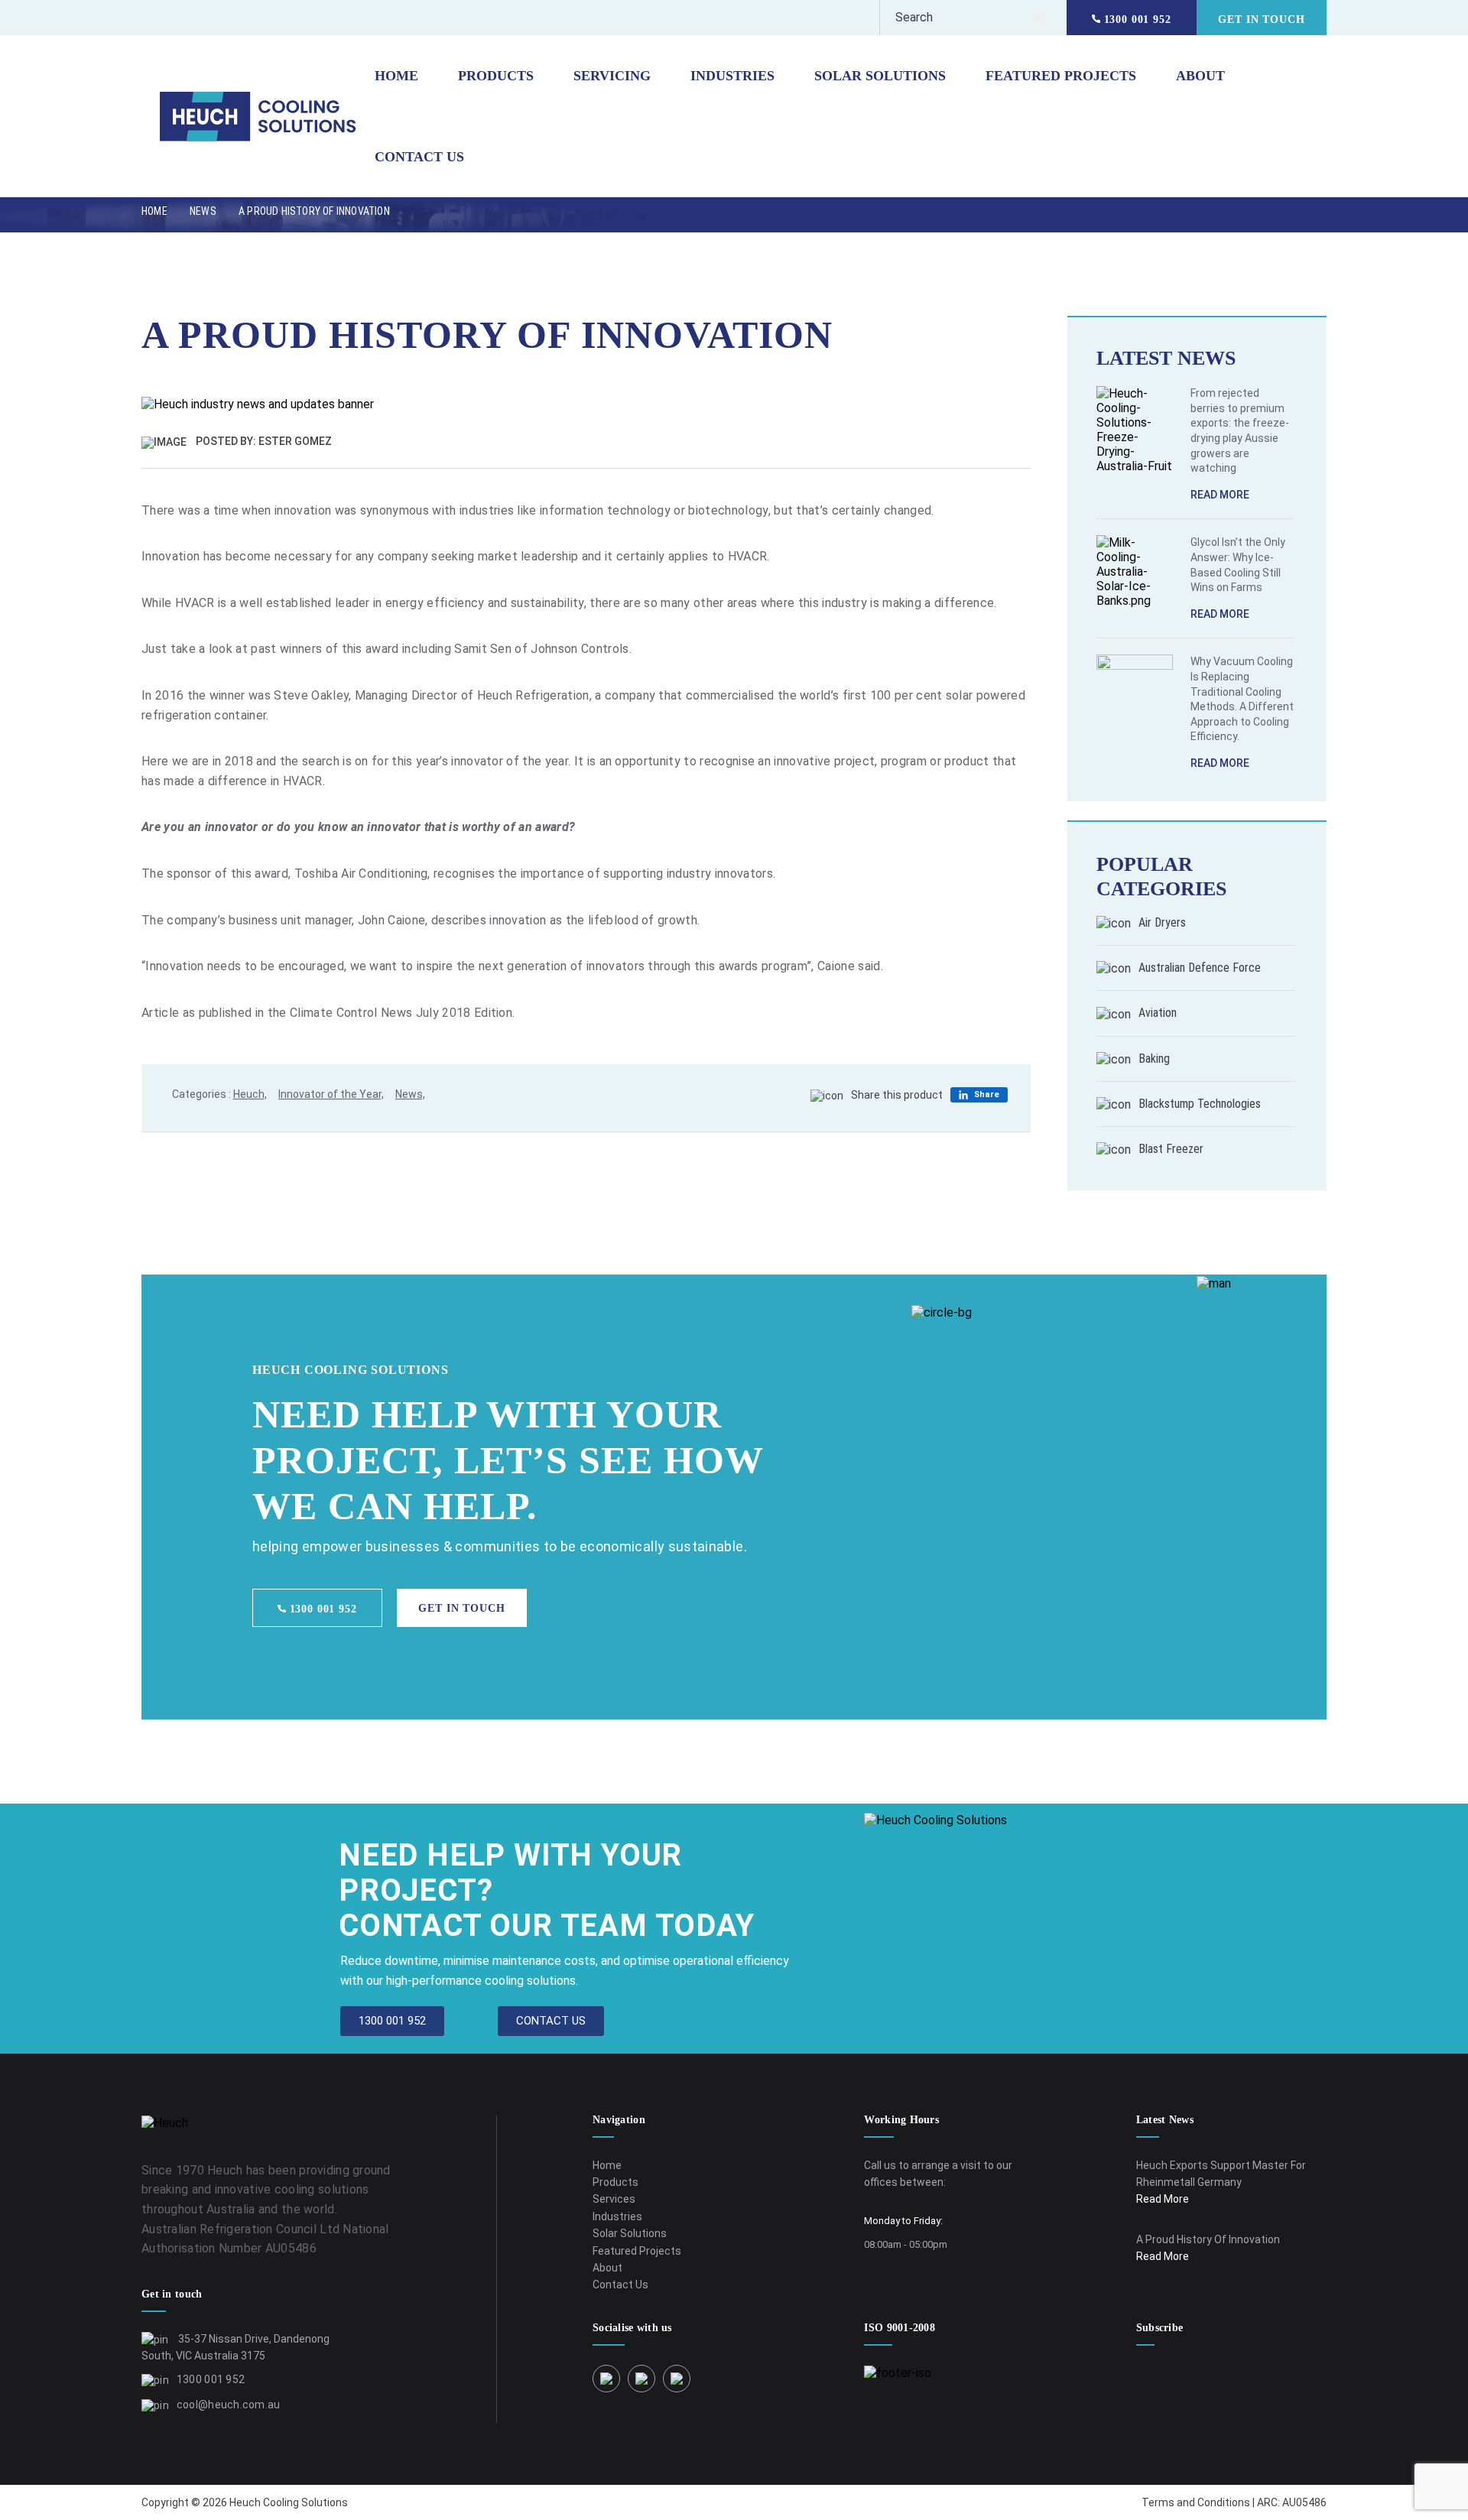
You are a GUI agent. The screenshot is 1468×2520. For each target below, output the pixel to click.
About (1200, 76)
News (203, 211)
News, (410, 1094)
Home (396, 76)
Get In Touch (1261, 19)
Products (496, 76)
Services (614, 2199)
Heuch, (250, 1094)
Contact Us (419, 157)
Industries (732, 76)
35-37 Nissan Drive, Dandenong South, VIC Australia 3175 (235, 2347)
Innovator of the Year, (331, 1094)
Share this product (897, 1095)
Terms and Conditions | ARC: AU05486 (1234, 2502)
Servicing (612, 76)
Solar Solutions (880, 76)
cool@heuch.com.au (229, 2405)
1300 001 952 (1135, 19)
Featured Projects (1061, 76)
